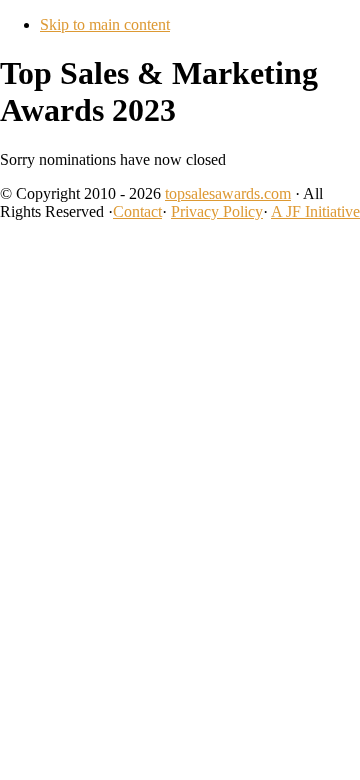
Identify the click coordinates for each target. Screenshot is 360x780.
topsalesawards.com (228, 193)
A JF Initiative (315, 211)
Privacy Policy (217, 211)
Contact (137, 211)
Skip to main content (105, 24)
